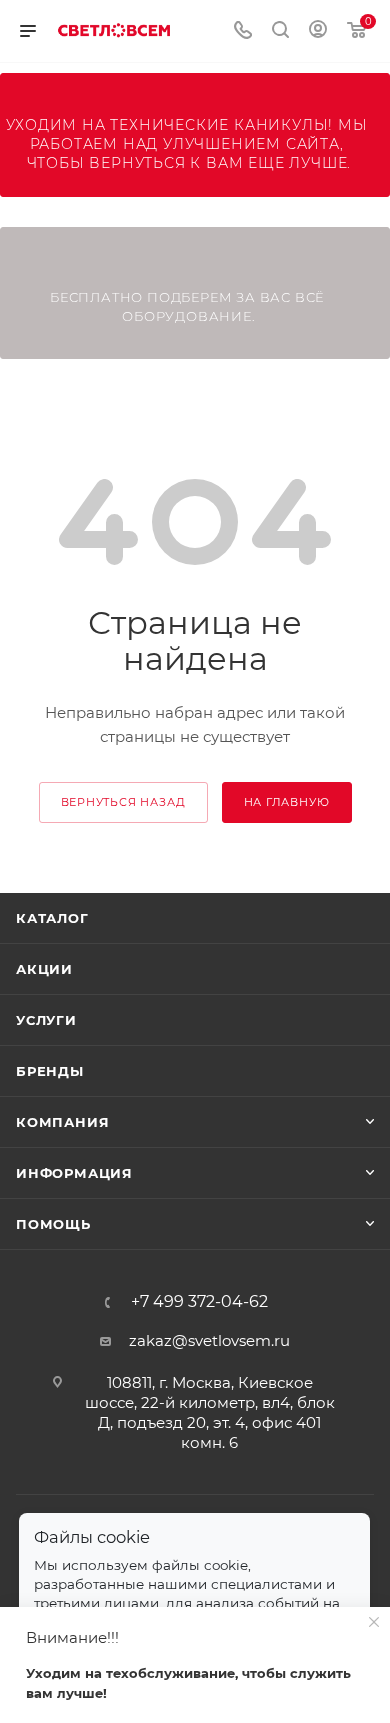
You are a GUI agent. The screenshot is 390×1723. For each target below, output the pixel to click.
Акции (44, 969)
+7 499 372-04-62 (199, 1302)
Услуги (46, 1020)
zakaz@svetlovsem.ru (209, 1340)
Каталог (52, 918)
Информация (74, 1173)
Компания (62, 1122)
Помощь (53, 1224)
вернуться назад (123, 802)
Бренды (50, 1071)
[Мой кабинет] (318, 31)
